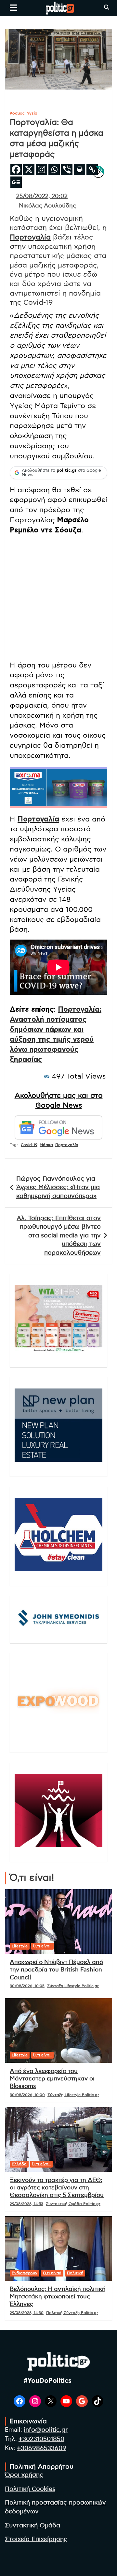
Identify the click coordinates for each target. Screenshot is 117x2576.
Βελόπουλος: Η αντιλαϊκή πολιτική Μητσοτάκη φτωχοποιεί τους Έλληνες (58, 2297)
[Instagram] (41, 169)
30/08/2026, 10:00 (27, 2095)
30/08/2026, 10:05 (27, 1986)
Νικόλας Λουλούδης (47, 206)
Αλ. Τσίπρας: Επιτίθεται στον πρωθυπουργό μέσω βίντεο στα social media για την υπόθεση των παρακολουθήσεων (59, 1236)
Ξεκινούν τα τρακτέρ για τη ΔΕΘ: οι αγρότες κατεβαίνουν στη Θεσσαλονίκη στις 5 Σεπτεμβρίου (57, 2188)
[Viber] (67, 169)
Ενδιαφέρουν (25, 2273)
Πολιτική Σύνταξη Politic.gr (72, 2313)
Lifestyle (20, 1946)
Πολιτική (75, 2273)
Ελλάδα (19, 2164)
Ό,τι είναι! (42, 1946)
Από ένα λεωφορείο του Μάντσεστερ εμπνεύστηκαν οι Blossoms (52, 2079)
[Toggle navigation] (13, 8)
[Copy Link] (92, 169)
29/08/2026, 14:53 (26, 2204)
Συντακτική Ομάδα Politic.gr (73, 2204)
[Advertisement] (58, 599)
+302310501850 (41, 2439)
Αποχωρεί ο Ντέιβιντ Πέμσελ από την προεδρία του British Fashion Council (56, 1970)
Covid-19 (29, 1145)
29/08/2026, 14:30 (27, 2313)
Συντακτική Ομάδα (32, 2526)
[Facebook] (16, 169)
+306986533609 (42, 2448)
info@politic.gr (46, 2430)
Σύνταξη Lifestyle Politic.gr (73, 1986)
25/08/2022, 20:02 (42, 196)
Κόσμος (17, 113)
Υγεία (32, 113)
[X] (29, 169)
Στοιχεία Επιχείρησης (36, 2539)
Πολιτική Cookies (30, 2489)
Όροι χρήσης (24, 2475)
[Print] (79, 169)
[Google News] (16, 182)
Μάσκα (46, 1145)
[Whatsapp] (54, 169)
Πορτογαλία (30, 237)
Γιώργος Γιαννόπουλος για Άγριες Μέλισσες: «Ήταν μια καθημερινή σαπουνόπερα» (58, 1188)
